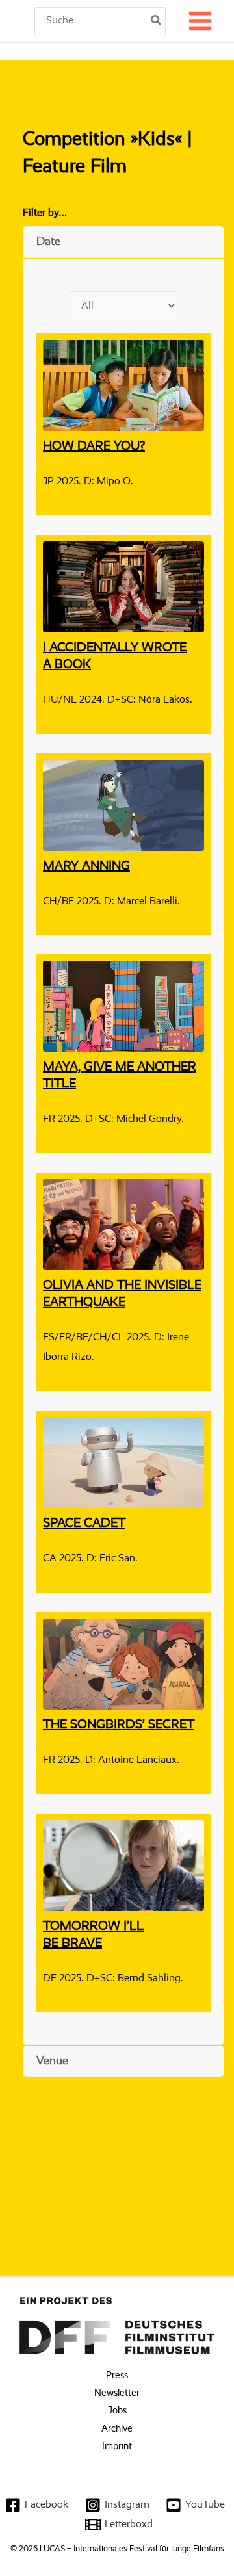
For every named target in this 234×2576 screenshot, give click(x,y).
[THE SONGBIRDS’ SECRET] (123, 1661)
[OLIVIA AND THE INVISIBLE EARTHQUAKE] (123, 1222)
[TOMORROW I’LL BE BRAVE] (123, 1863)
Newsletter (117, 2393)
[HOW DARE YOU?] (123, 383)
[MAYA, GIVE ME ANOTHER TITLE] (123, 1003)
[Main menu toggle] (200, 21)
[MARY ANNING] (123, 802)
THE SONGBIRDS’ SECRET (119, 1725)
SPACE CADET (84, 1524)
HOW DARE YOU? (94, 447)
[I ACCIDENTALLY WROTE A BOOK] (123, 584)
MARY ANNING (86, 866)
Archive (117, 2429)
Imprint (117, 2447)
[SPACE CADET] (123, 1460)
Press (117, 2376)
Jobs (117, 2411)
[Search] (157, 21)
